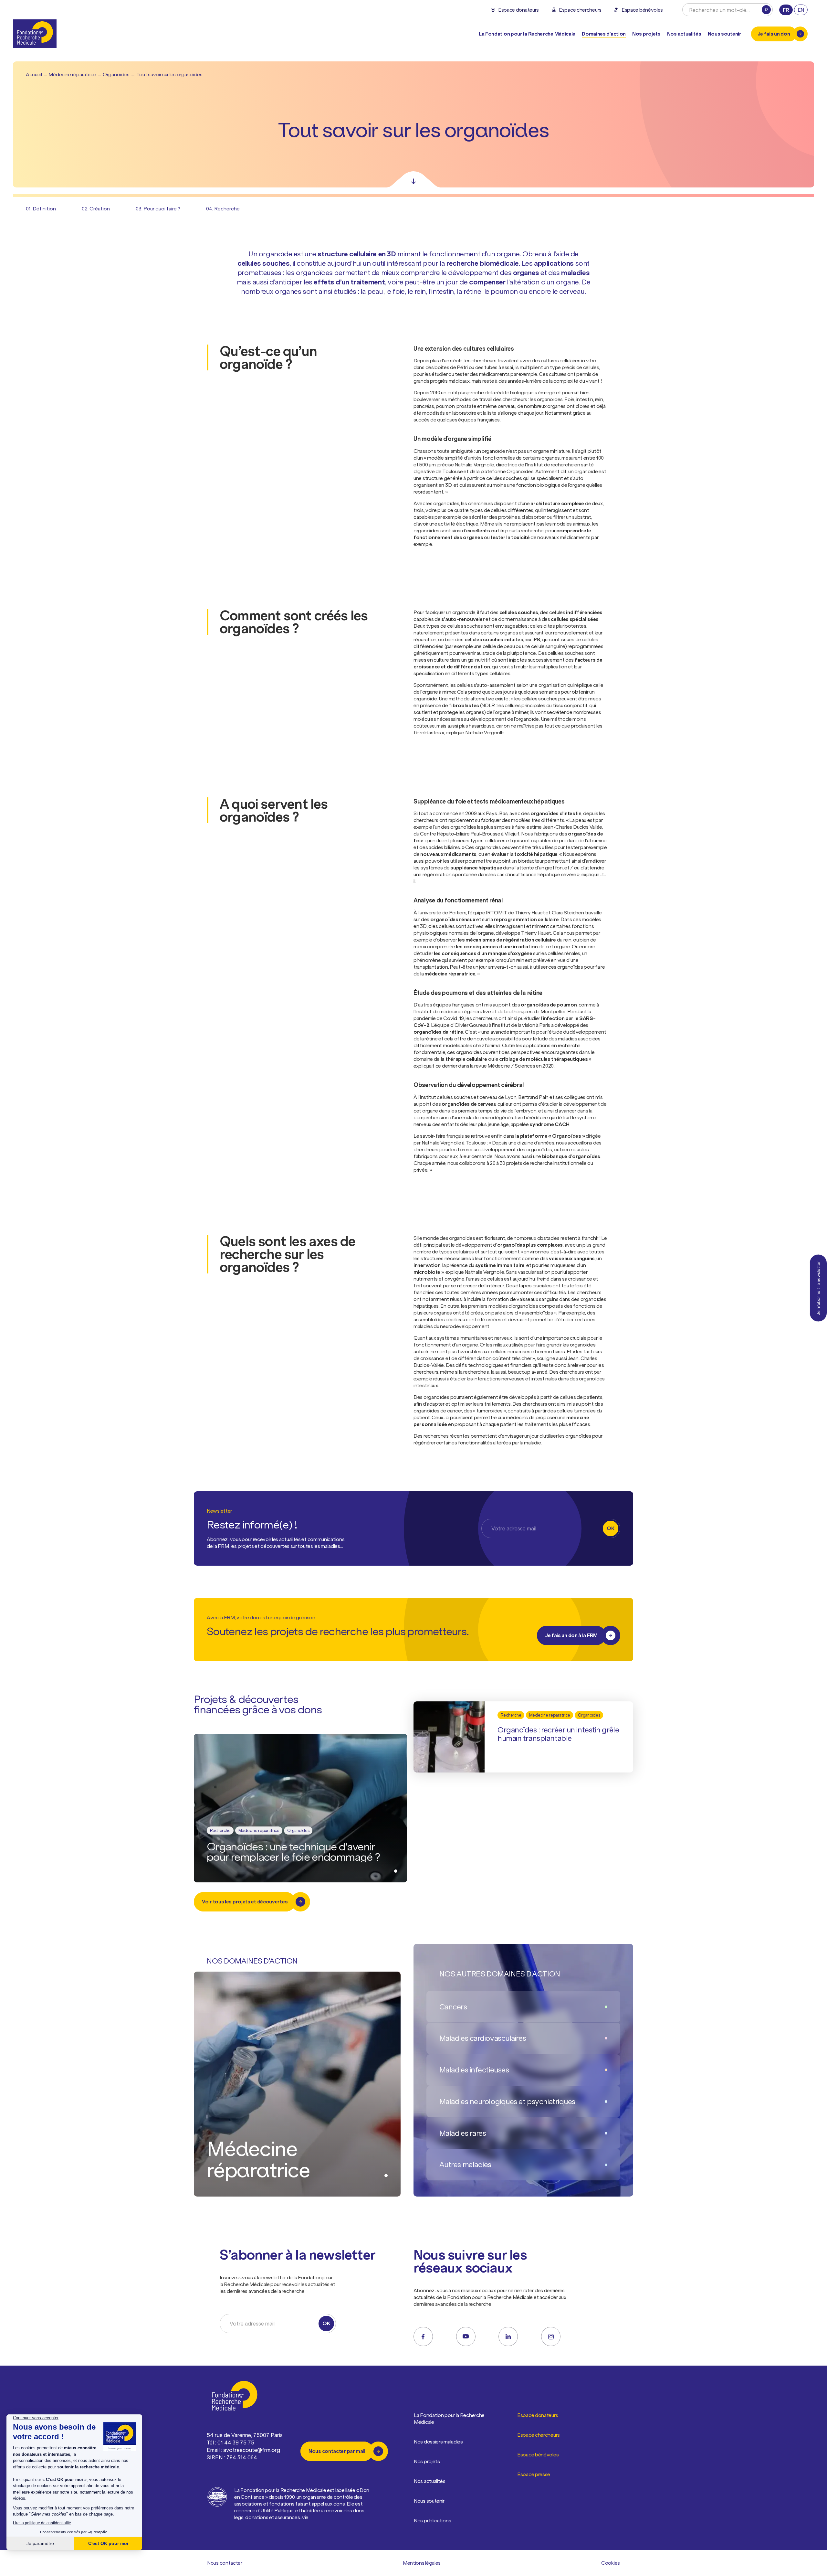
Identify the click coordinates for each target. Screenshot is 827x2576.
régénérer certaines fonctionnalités (453, 1442)
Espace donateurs (538, 2415)
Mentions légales (422, 2563)
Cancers (453, 2007)
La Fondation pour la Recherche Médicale (449, 2418)
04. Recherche (223, 208)
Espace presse (534, 2474)
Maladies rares (463, 2133)
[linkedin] (508, 2336)
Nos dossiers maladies (438, 2442)
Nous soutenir (429, 2501)
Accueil (34, 74)
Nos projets (646, 34)
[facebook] (423, 2336)
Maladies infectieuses (474, 2070)
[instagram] (551, 2336)
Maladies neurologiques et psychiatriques (507, 2101)
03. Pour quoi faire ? (158, 208)
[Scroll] (413, 179)
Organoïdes (116, 74)
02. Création (96, 208)
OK (610, 1528)
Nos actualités (684, 34)
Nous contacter (225, 2563)
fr (786, 10)
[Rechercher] (766, 10)
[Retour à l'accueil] (35, 34)
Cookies (611, 2563)
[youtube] (466, 2336)
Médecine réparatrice (72, 74)
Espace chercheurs (539, 2435)
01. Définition (41, 208)
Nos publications (432, 2520)
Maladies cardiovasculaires (483, 2038)
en (801, 10)
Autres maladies (465, 2164)
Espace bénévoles (538, 2454)
